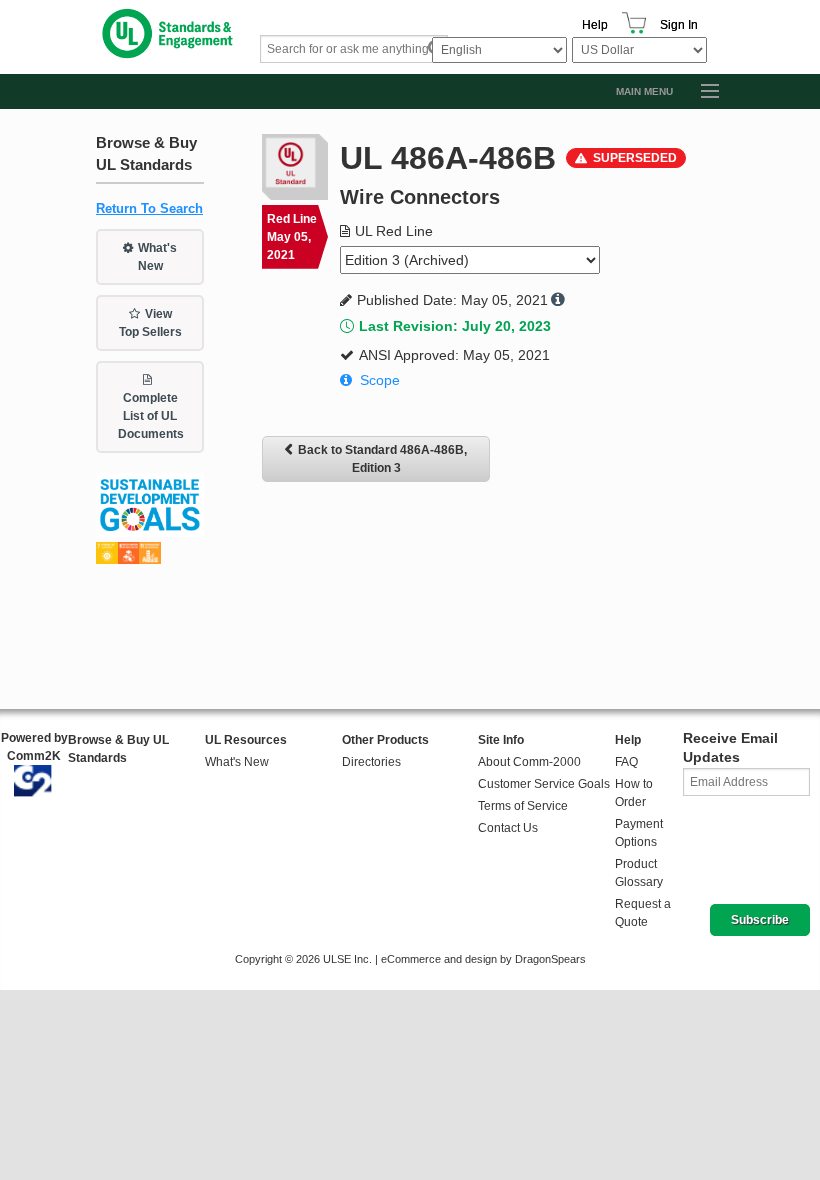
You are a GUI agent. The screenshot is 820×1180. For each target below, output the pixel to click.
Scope (380, 380)
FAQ (626, 762)
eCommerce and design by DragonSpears (483, 959)
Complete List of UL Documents (151, 416)
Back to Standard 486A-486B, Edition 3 (382, 459)
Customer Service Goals (544, 784)
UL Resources (246, 740)
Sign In (679, 25)
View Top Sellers (150, 323)
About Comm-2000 (529, 762)
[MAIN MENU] (701, 92)
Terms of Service (523, 806)
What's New (158, 257)
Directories (371, 762)
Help (595, 25)
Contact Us (508, 828)
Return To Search (149, 208)
